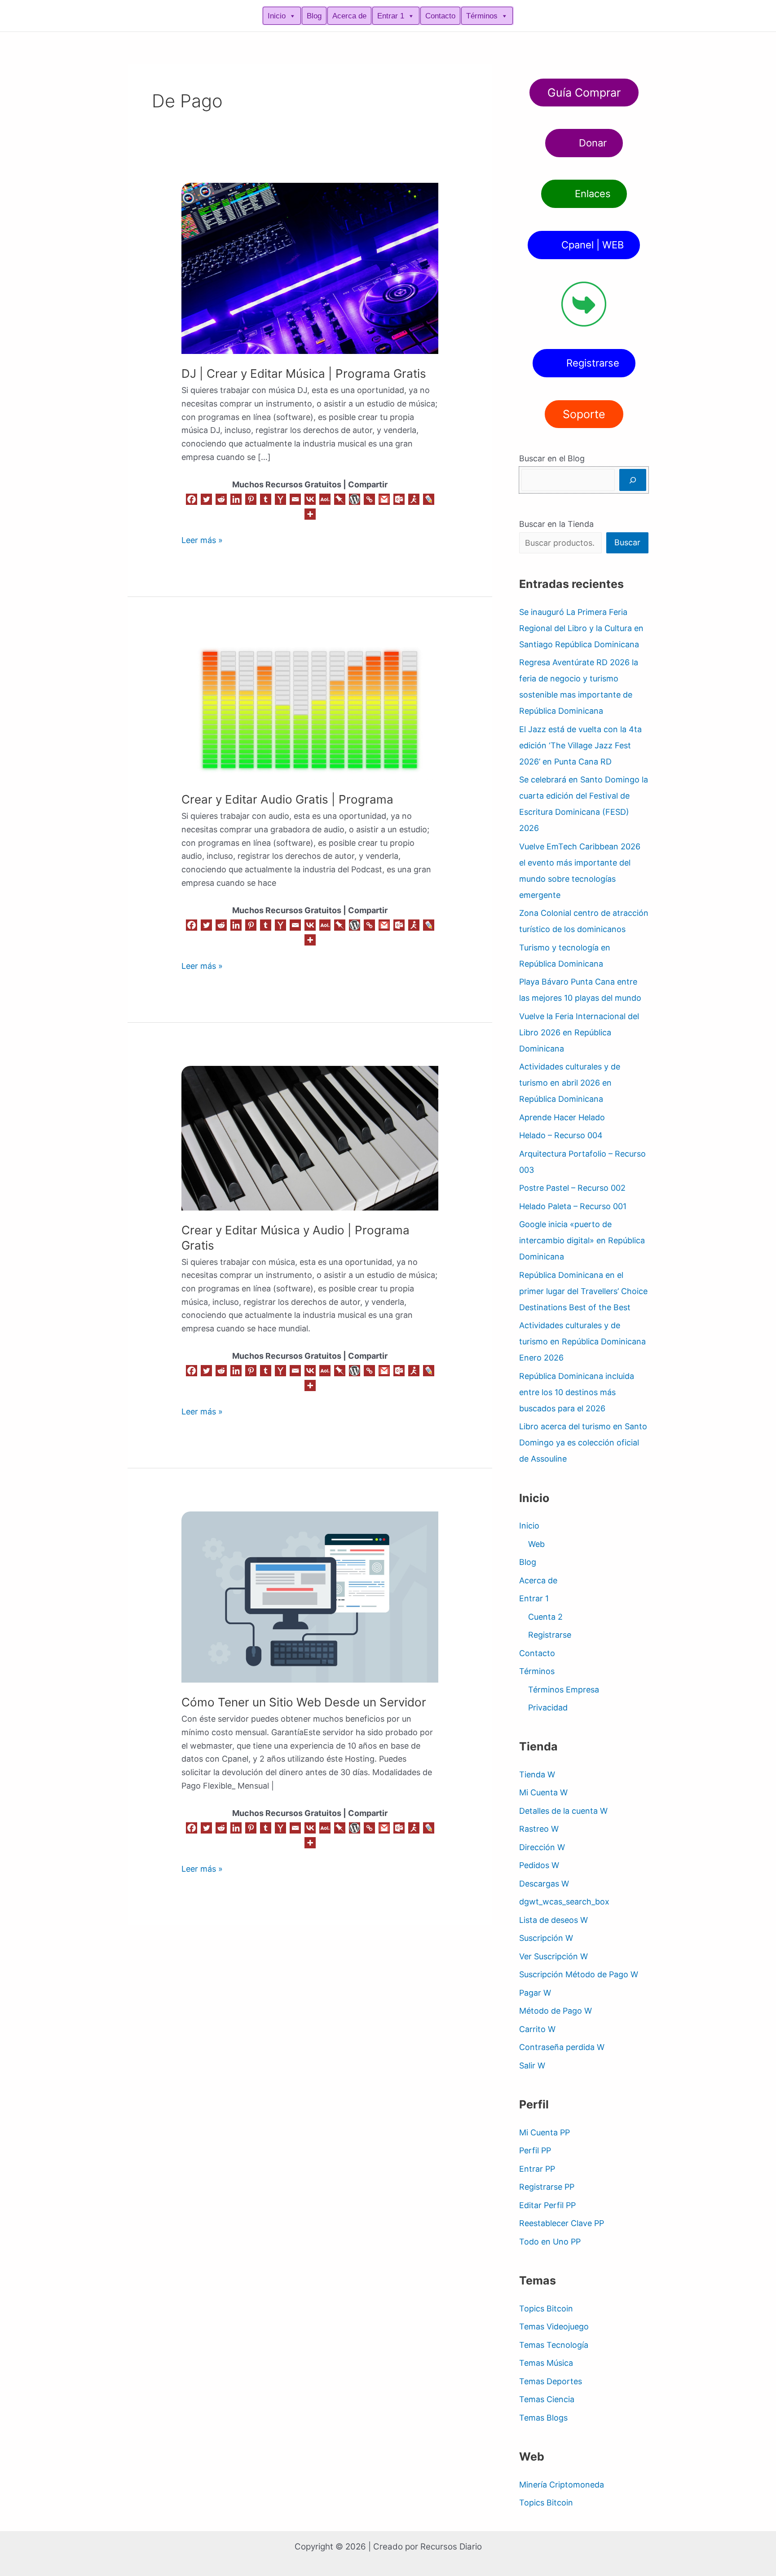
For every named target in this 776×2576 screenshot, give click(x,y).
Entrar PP (537, 2169)
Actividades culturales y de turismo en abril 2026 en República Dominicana (570, 1083)
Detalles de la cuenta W (563, 1811)
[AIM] (414, 499)
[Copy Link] (369, 499)
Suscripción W (546, 1938)
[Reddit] (221, 499)
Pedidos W (539, 1865)
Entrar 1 (391, 16)
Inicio (277, 16)
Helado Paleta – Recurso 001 (573, 1206)
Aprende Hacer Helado (562, 1117)
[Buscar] (633, 480)
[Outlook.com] (399, 499)
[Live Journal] (429, 499)
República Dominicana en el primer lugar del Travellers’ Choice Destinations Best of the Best (583, 1291)
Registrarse (550, 1635)
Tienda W (537, 1774)
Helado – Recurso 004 (561, 1135)
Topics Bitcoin (546, 2309)
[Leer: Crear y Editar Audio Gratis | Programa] (310, 709)
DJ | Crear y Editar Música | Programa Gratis (304, 373)
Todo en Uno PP (550, 2242)
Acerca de (349, 16)
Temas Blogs (543, 2418)
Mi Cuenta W (543, 1792)
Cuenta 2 (545, 1617)
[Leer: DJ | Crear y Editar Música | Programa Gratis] (310, 268)
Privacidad (548, 1708)
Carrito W (537, 2029)
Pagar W (535, 1993)
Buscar (627, 542)
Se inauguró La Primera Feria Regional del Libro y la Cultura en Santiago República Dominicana (581, 628)
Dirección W (542, 1847)
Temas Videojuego (554, 2326)
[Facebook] (192, 499)
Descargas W (544, 1884)
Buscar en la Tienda (556, 524)
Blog (314, 16)
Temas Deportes (551, 2381)
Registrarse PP (547, 2187)
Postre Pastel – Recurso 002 (572, 1188)
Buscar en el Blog (552, 458)
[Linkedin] (236, 499)
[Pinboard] (340, 499)
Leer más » (202, 539)
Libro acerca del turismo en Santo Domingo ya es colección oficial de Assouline (583, 1443)
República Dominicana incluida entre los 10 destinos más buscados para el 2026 (577, 1392)
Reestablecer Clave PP (562, 2223)
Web (536, 1544)
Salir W (532, 2066)
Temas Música (546, 2363)
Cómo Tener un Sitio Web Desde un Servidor (304, 1702)
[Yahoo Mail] (280, 499)
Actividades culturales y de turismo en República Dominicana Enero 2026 (582, 1341)
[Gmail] (384, 499)
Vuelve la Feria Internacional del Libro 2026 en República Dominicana (579, 1032)
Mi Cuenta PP (545, 2132)
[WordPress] (355, 499)
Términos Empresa (564, 1690)
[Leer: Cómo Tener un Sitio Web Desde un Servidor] (310, 1597)
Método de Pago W (556, 2011)
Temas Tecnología (554, 2345)
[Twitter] (206, 499)
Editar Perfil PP (547, 2205)
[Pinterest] (251, 499)
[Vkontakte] (310, 499)
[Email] (295, 499)
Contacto (440, 16)
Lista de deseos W (553, 1920)
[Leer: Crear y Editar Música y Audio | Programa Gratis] (310, 1138)
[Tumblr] (266, 499)
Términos (482, 16)
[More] (310, 514)
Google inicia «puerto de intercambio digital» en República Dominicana (582, 1240)
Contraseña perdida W (562, 2047)
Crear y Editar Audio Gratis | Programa (287, 799)
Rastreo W (539, 1829)
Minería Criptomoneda (562, 2485)
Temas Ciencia (547, 2399)
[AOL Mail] (325, 499)
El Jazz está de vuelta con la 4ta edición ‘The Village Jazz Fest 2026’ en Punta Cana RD (580, 745)
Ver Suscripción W (553, 1956)
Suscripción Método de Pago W (579, 1974)
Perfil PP (535, 2150)
